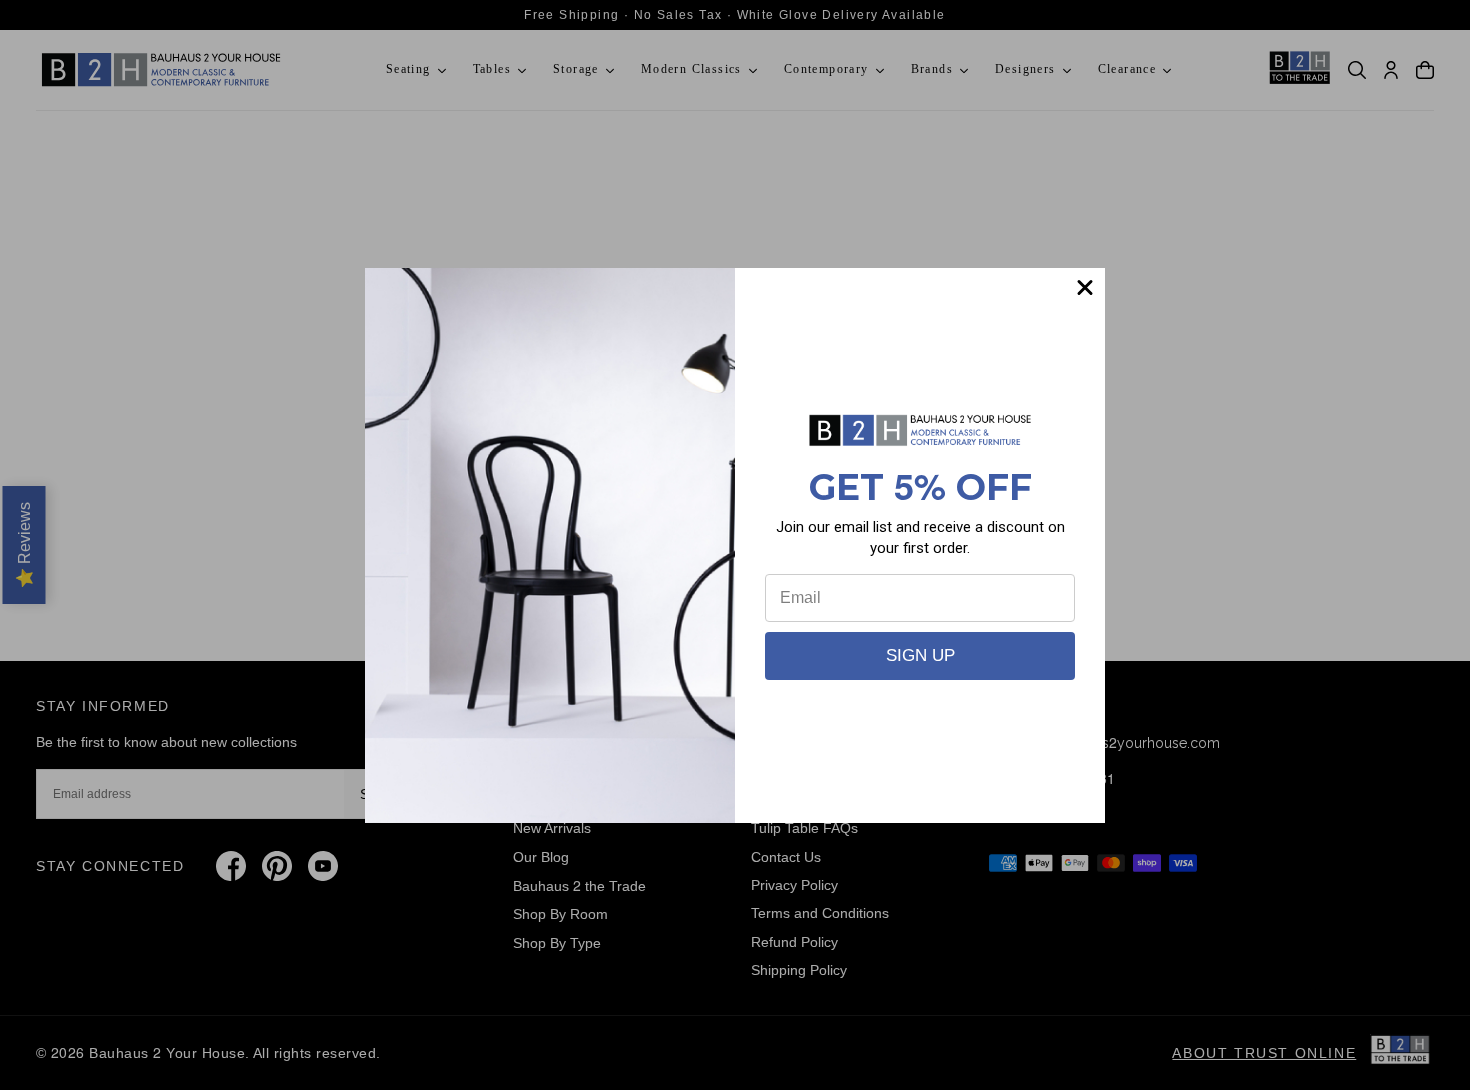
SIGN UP (920, 655)
